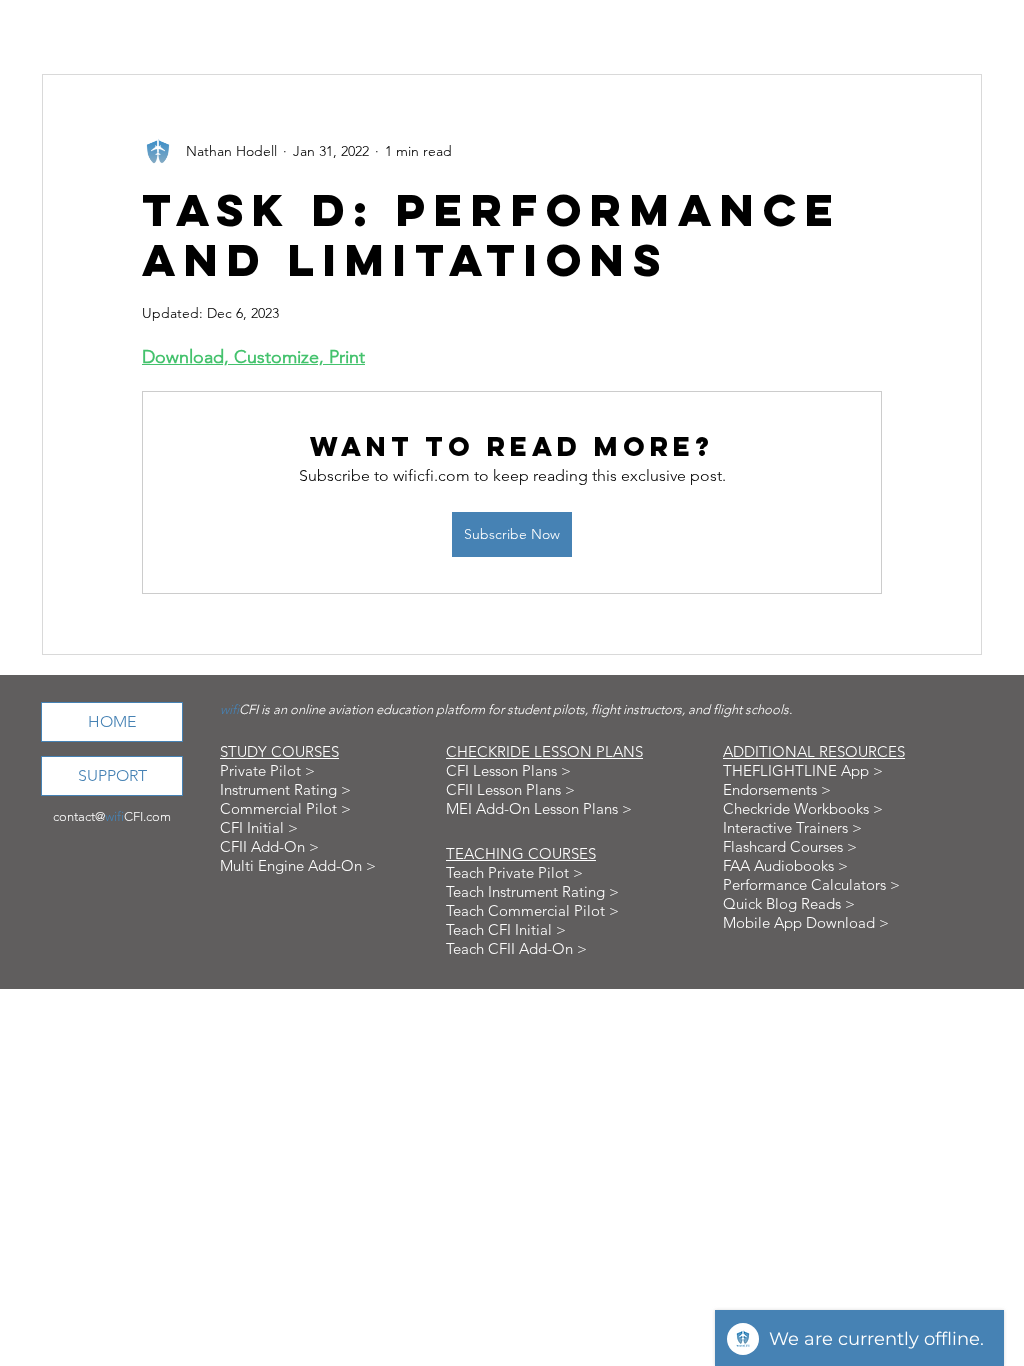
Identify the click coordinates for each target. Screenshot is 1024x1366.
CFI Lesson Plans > (508, 770)
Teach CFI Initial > (506, 929)
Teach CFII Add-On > (516, 948)
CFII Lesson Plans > (510, 789)
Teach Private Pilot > (514, 872)
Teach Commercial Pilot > (532, 910)
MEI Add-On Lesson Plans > (539, 808)
